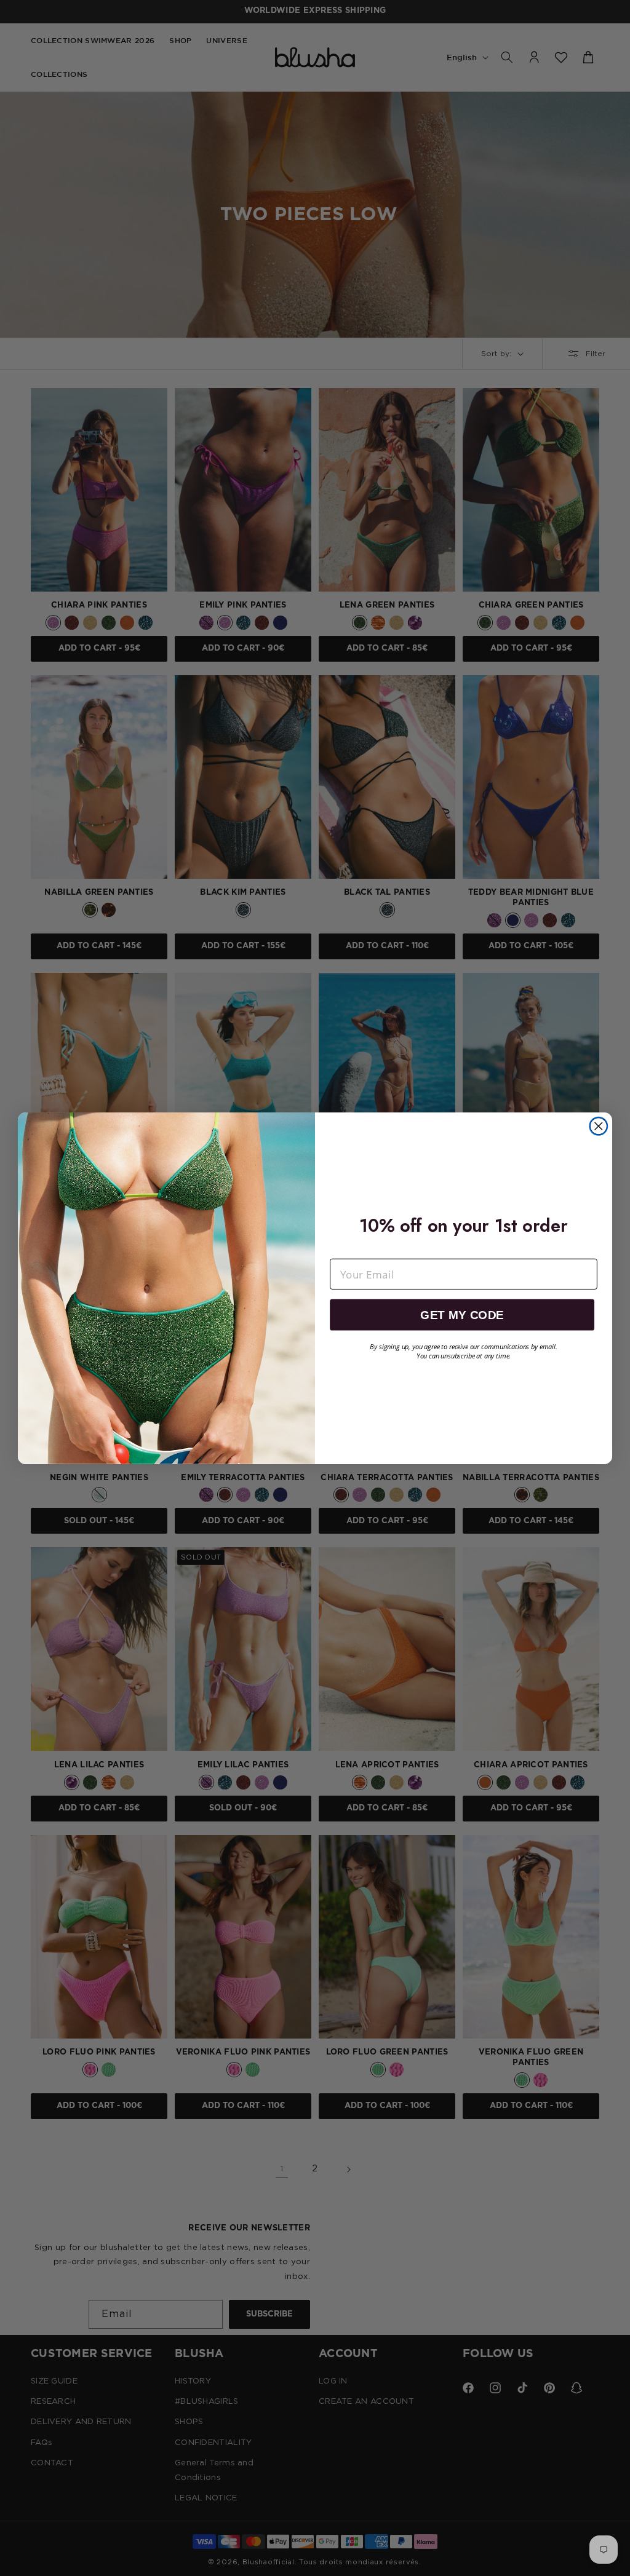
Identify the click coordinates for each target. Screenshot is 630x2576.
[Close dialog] (598, 1126)
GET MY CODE (462, 1314)
